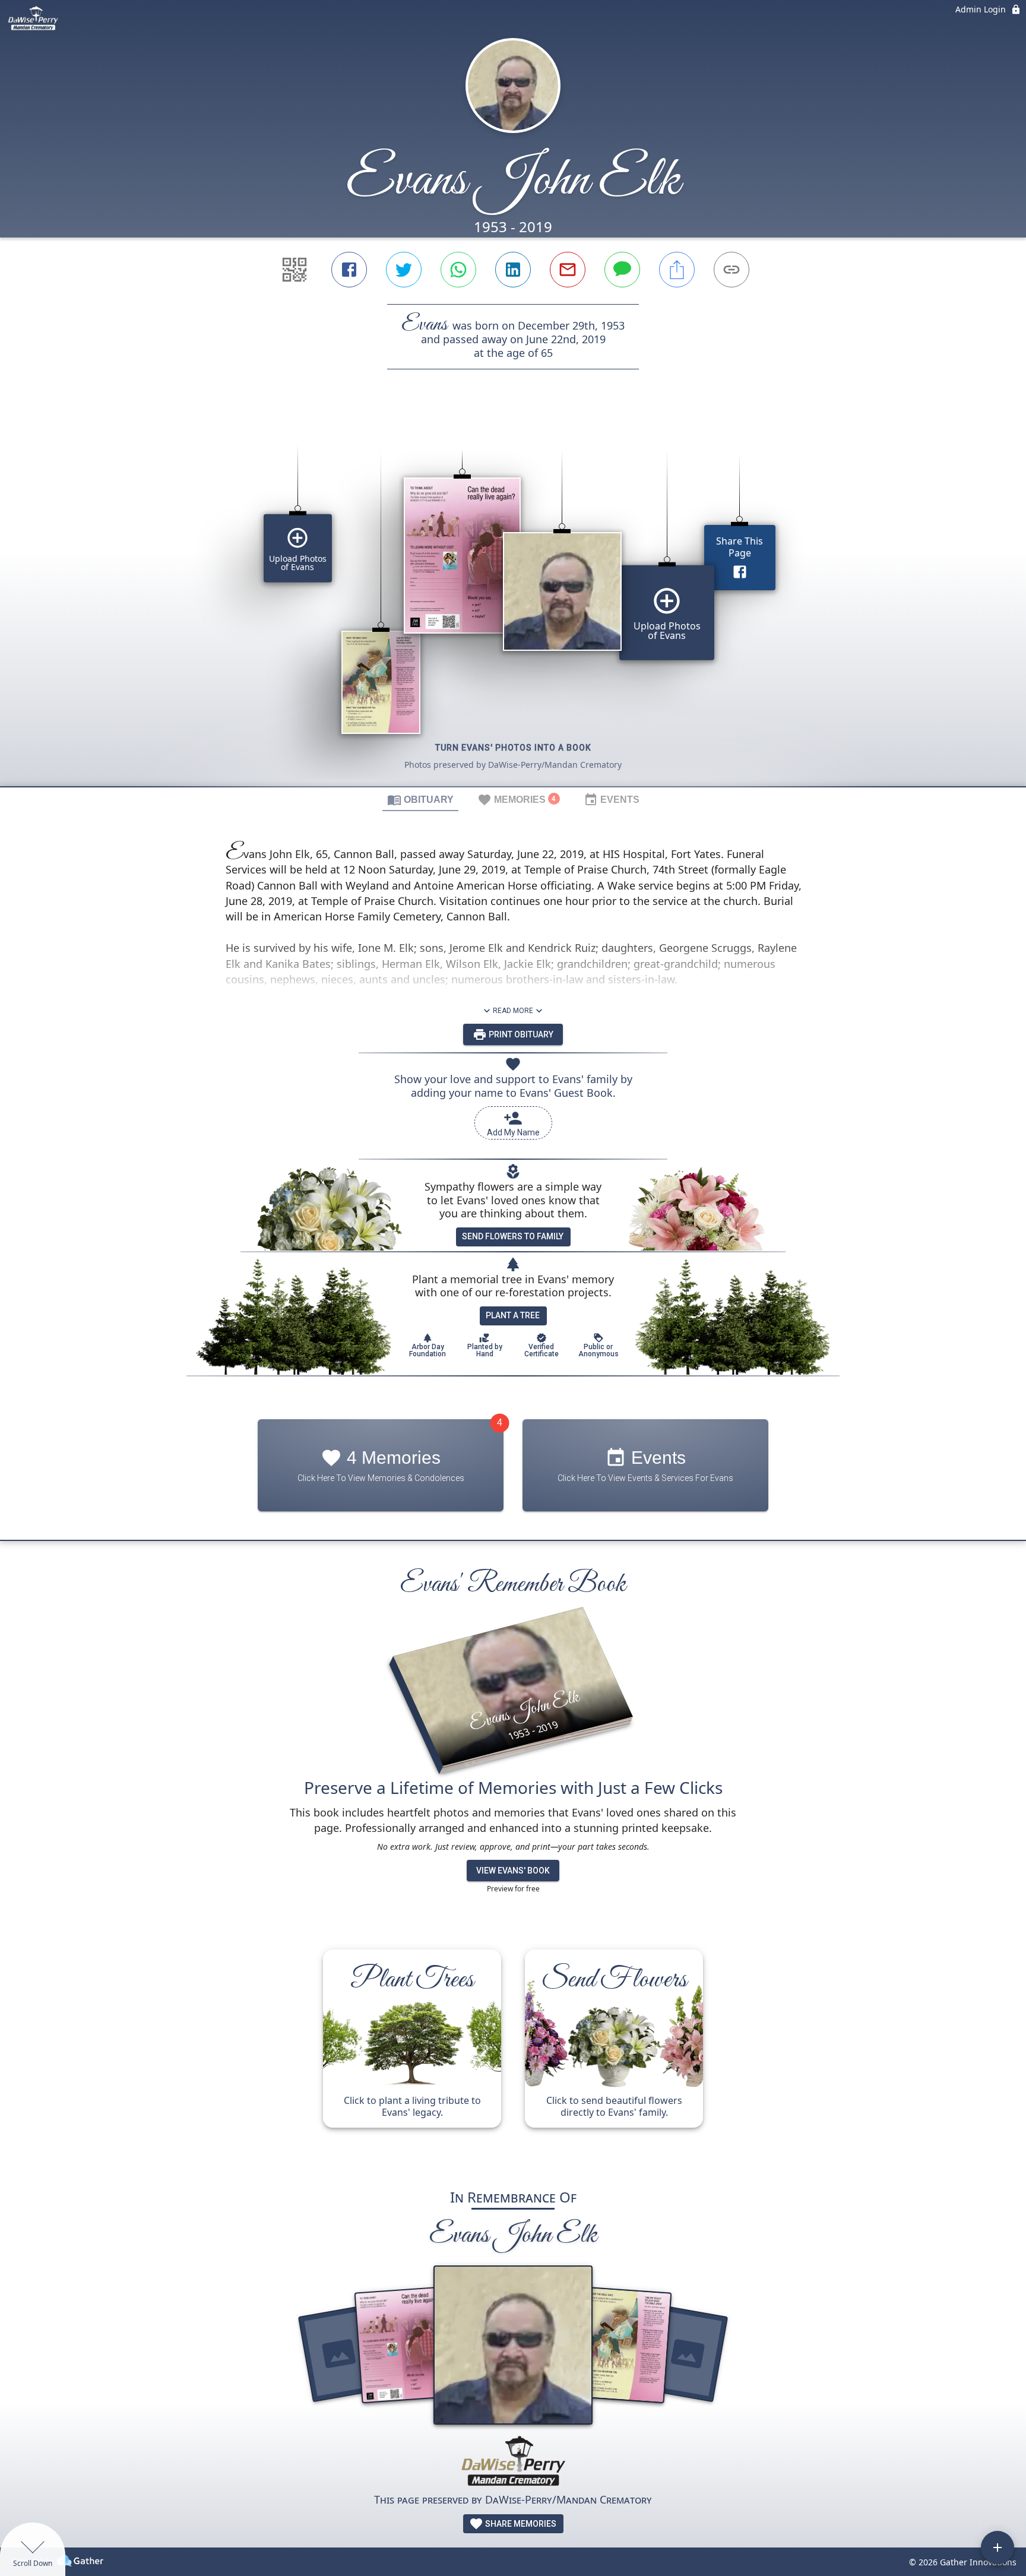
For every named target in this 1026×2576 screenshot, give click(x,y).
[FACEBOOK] (349, 270)
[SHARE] (677, 270)
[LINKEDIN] (513, 270)
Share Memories (520, 2524)
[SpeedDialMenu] (997, 2547)
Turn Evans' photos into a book (513, 748)
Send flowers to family (513, 1236)
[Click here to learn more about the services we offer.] (513, 2463)
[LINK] (731, 270)
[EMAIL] (568, 270)
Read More (513, 1011)
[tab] (420, 799)
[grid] (513, 598)
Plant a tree (513, 1315)
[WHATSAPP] (458, 270)
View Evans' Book (513, 1871)
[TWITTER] (404, 270)
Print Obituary (520, 1034)
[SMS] (622, 270)
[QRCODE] (294, 270)
